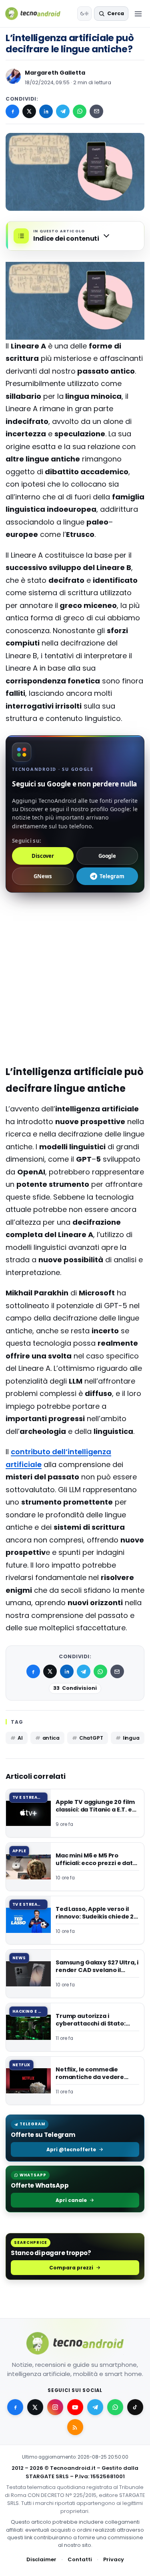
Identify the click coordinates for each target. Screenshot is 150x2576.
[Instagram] (55, 2407)
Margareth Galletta (55, 73)
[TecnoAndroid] (38, 14)
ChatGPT (91, 1738)
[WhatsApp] (80, 111)
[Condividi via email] (96, 111)
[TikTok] (135, 2407)
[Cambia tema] (84, 14)
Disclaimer (41, 2559)
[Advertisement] (75, 933)
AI (20, 1738)
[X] (29, 111)
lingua (131, 1738)
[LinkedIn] (46, 111)
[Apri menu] (138, 14)
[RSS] (75, 2427)
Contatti (80, 2559)
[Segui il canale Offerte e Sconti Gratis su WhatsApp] (115, 2407)
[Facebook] (12, 111)
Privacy (114, 2559)
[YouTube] (75, 2407)
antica (51, 1738)
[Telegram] (63, 111)
